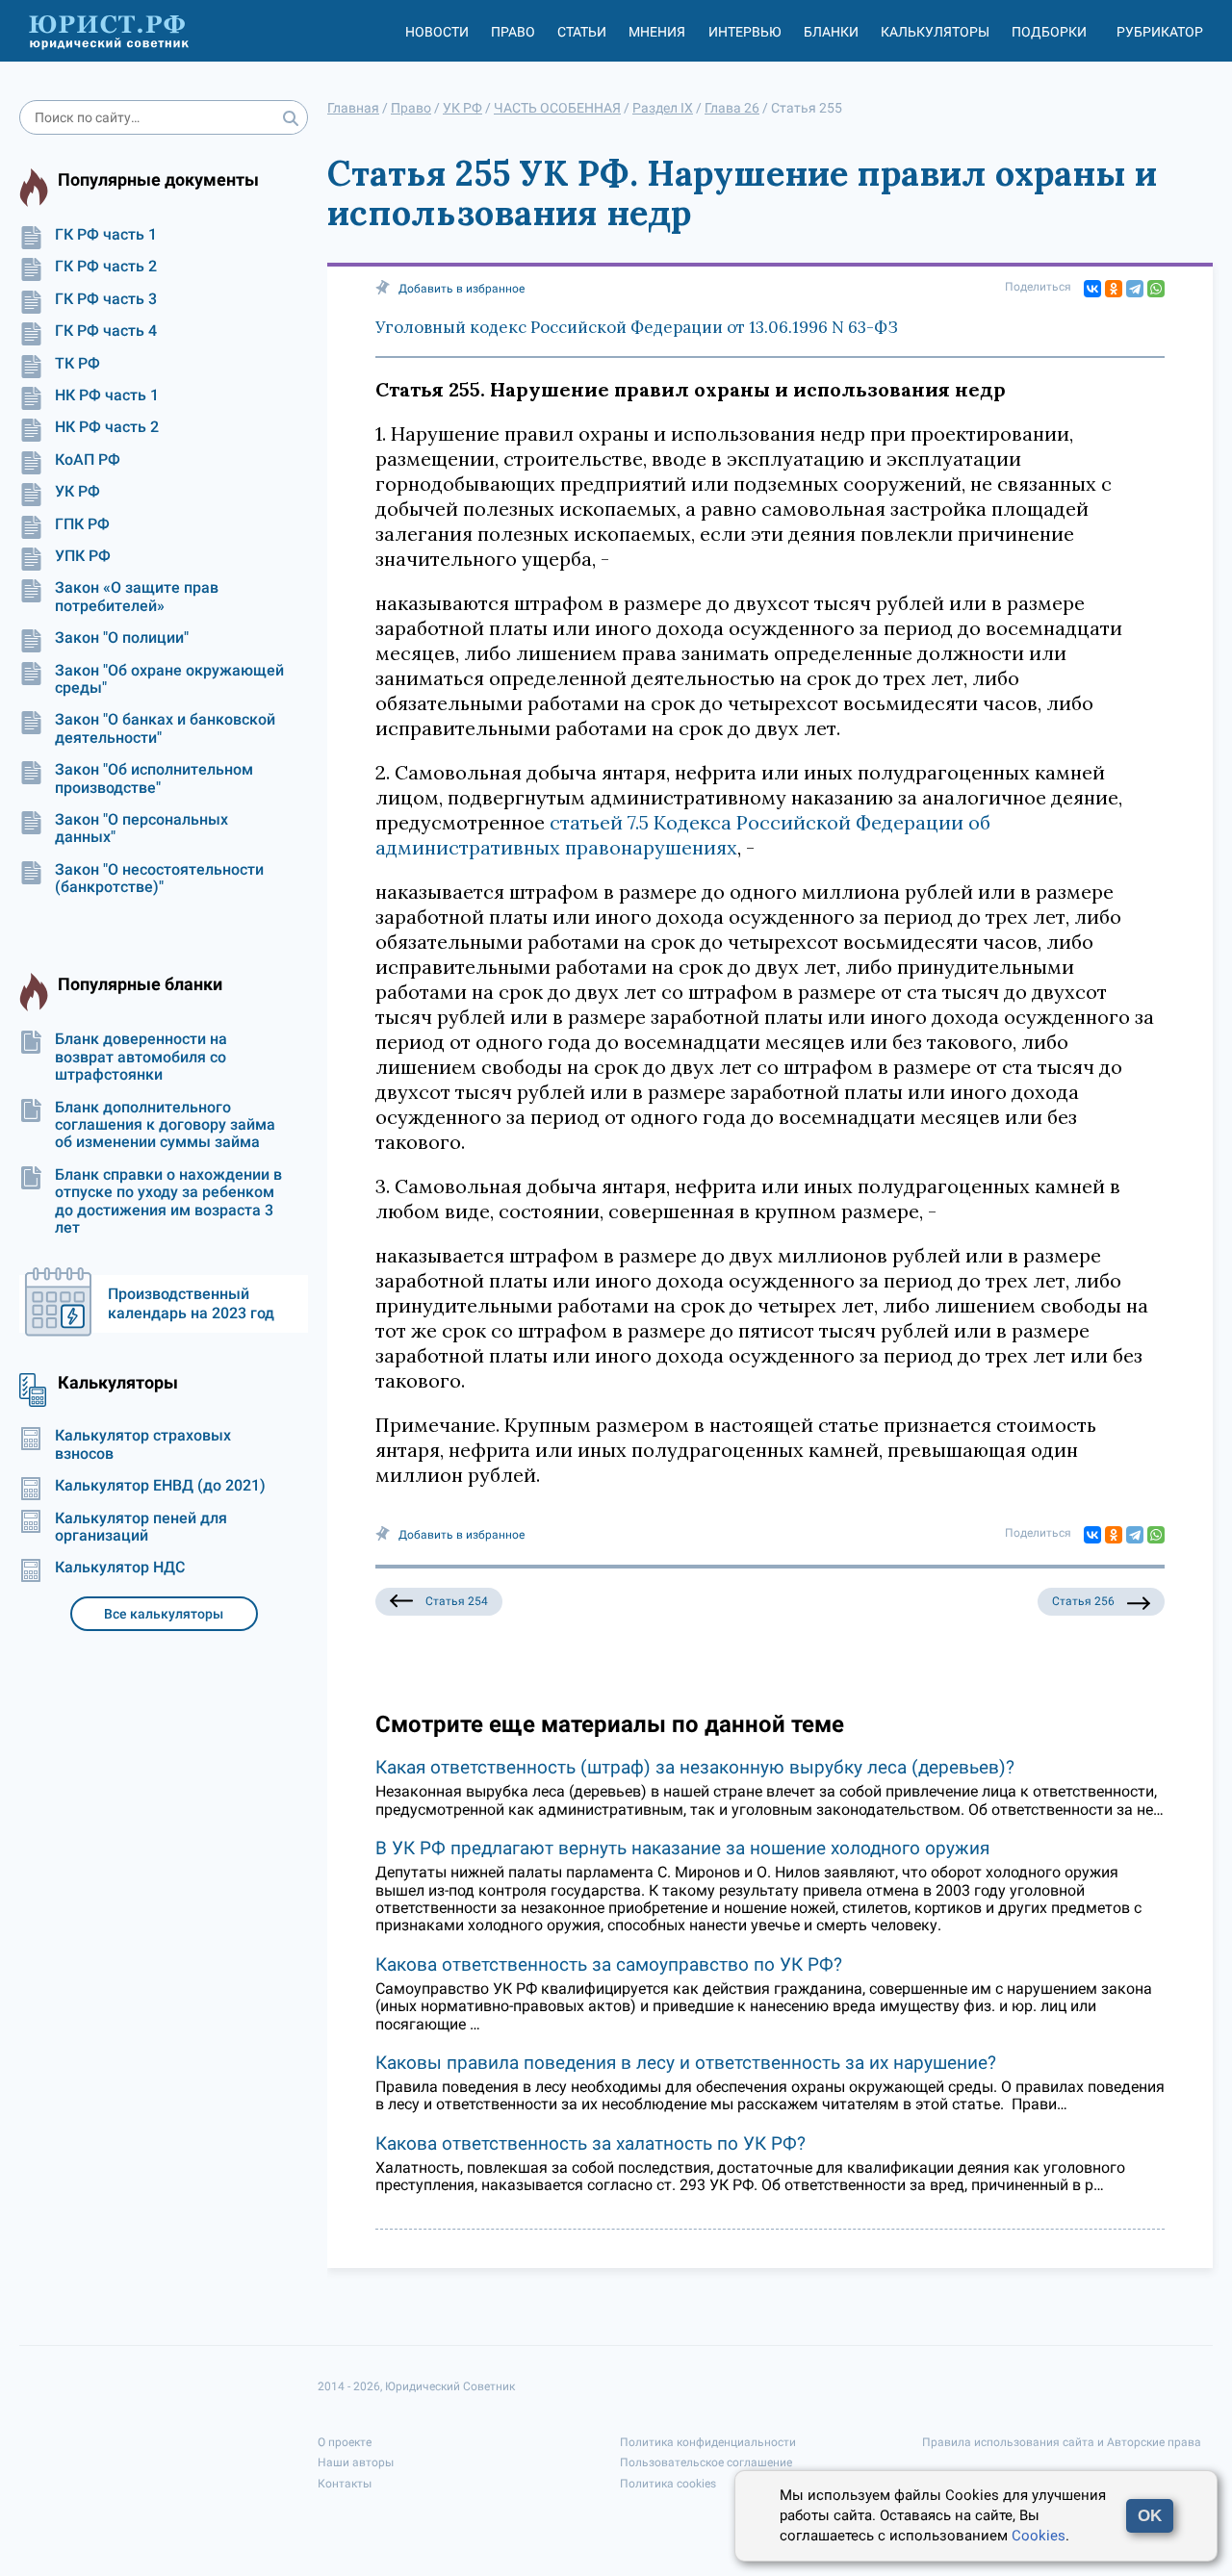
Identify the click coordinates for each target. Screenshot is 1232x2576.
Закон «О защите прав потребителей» (137, 597)
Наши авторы (356, 2462)
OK (1150, 2516)
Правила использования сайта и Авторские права (1062, 2442)
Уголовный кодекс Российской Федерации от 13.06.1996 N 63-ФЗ (637, 327)
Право (513, 32)
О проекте (345, 2442)
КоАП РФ (88, 460)
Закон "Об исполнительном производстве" (154, 778)
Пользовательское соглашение (706, 2462)
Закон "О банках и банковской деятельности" (165, 728)
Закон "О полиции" (122, 638)
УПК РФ (83, 556)
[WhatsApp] (1156, 289)
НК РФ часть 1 (107, 395)
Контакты (345, 2484)
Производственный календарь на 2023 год (191, 1303)
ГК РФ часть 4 (106, 331)
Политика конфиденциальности (708, 2442)
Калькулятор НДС (120, 1568)
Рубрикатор (1160, 32)
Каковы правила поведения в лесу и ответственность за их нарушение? (686, 2063)
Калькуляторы (935, 32)
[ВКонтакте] (1092, 289)
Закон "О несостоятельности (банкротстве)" (159, 879)
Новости (437, 32)
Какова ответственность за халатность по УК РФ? (590, 2143)
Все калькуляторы (164, 1614)
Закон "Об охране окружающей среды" (169, 679)
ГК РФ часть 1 (106, 235)
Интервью (745, 32)
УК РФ (77, 492)
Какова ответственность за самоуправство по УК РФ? (609, 1964)
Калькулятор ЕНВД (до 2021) (160, 1486)
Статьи (582, 32)
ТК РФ (77, 364)
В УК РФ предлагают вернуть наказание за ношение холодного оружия (682, 1848)
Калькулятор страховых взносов (143, 1444)
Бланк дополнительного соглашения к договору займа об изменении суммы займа (165, 1125)
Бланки (831, 32)
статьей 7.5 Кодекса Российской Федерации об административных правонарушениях (683, 835)
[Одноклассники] (1114, 289)
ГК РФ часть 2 (106, 267)
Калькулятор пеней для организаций (141, 1527)
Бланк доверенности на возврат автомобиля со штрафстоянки (141, 1057)
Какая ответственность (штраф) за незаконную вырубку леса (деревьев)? (695, 1767)
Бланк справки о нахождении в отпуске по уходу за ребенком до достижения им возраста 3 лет (168, 1201)
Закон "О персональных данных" (141, 829)
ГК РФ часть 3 (106, 299)
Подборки (1049, 32)
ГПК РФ (82, 524)
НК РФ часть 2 (107, 427)
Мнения (657, 32)
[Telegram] (1135, 289)
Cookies (1039, 2536)
